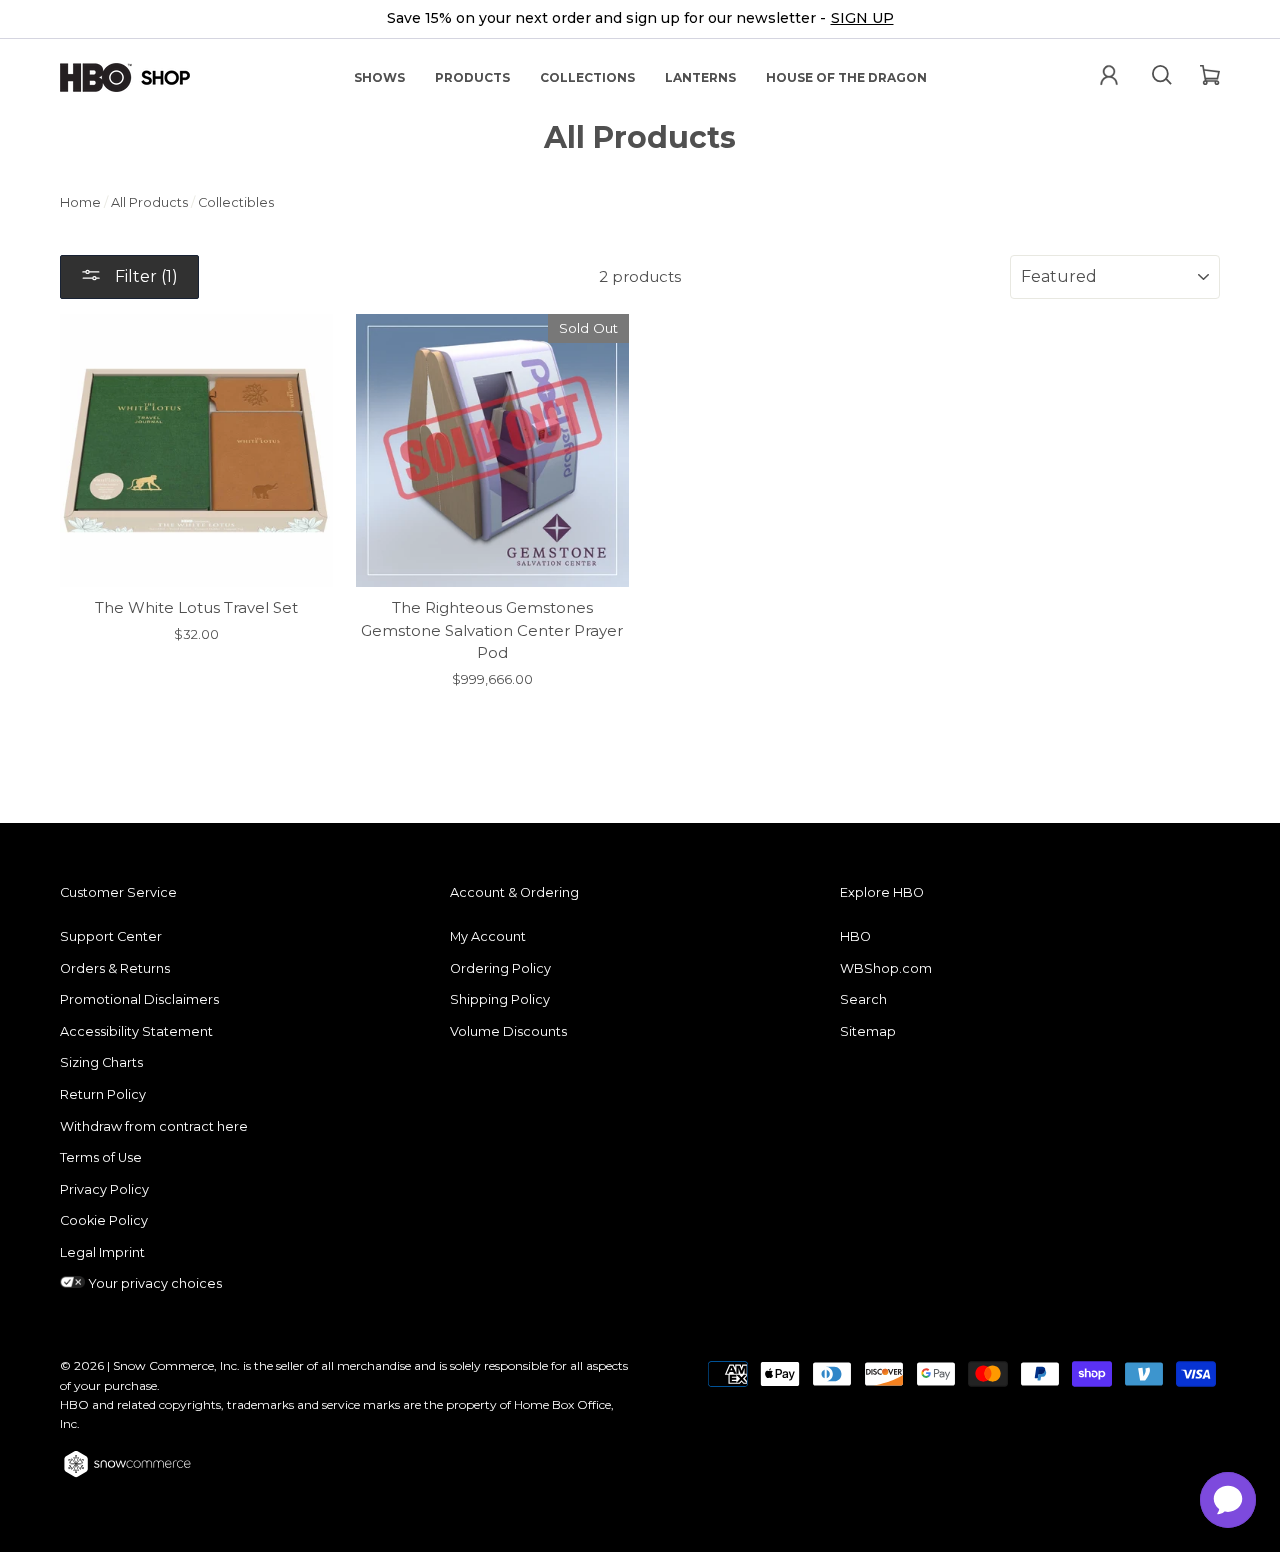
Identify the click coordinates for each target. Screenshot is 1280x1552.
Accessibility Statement (136, 1031)
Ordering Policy (500, 968)
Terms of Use (101, 1157)
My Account (488, 936)
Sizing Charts (101, 1062)
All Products (149, 202)
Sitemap (868, 1031)
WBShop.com (886, 968)
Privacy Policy (104, 1189)
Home (80, 202)
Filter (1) (144, 276)
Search (863, 999)
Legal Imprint (102, 1252)
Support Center (111, 936)
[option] (640, 19)
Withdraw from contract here (154, 1126)
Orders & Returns (115, 968)
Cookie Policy (104, 1220)
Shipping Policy (500, 999)
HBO (855, 936)
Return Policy (103, 1094)
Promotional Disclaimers (139, 999)
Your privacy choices (153, 1283)
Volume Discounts (508, 1031)
